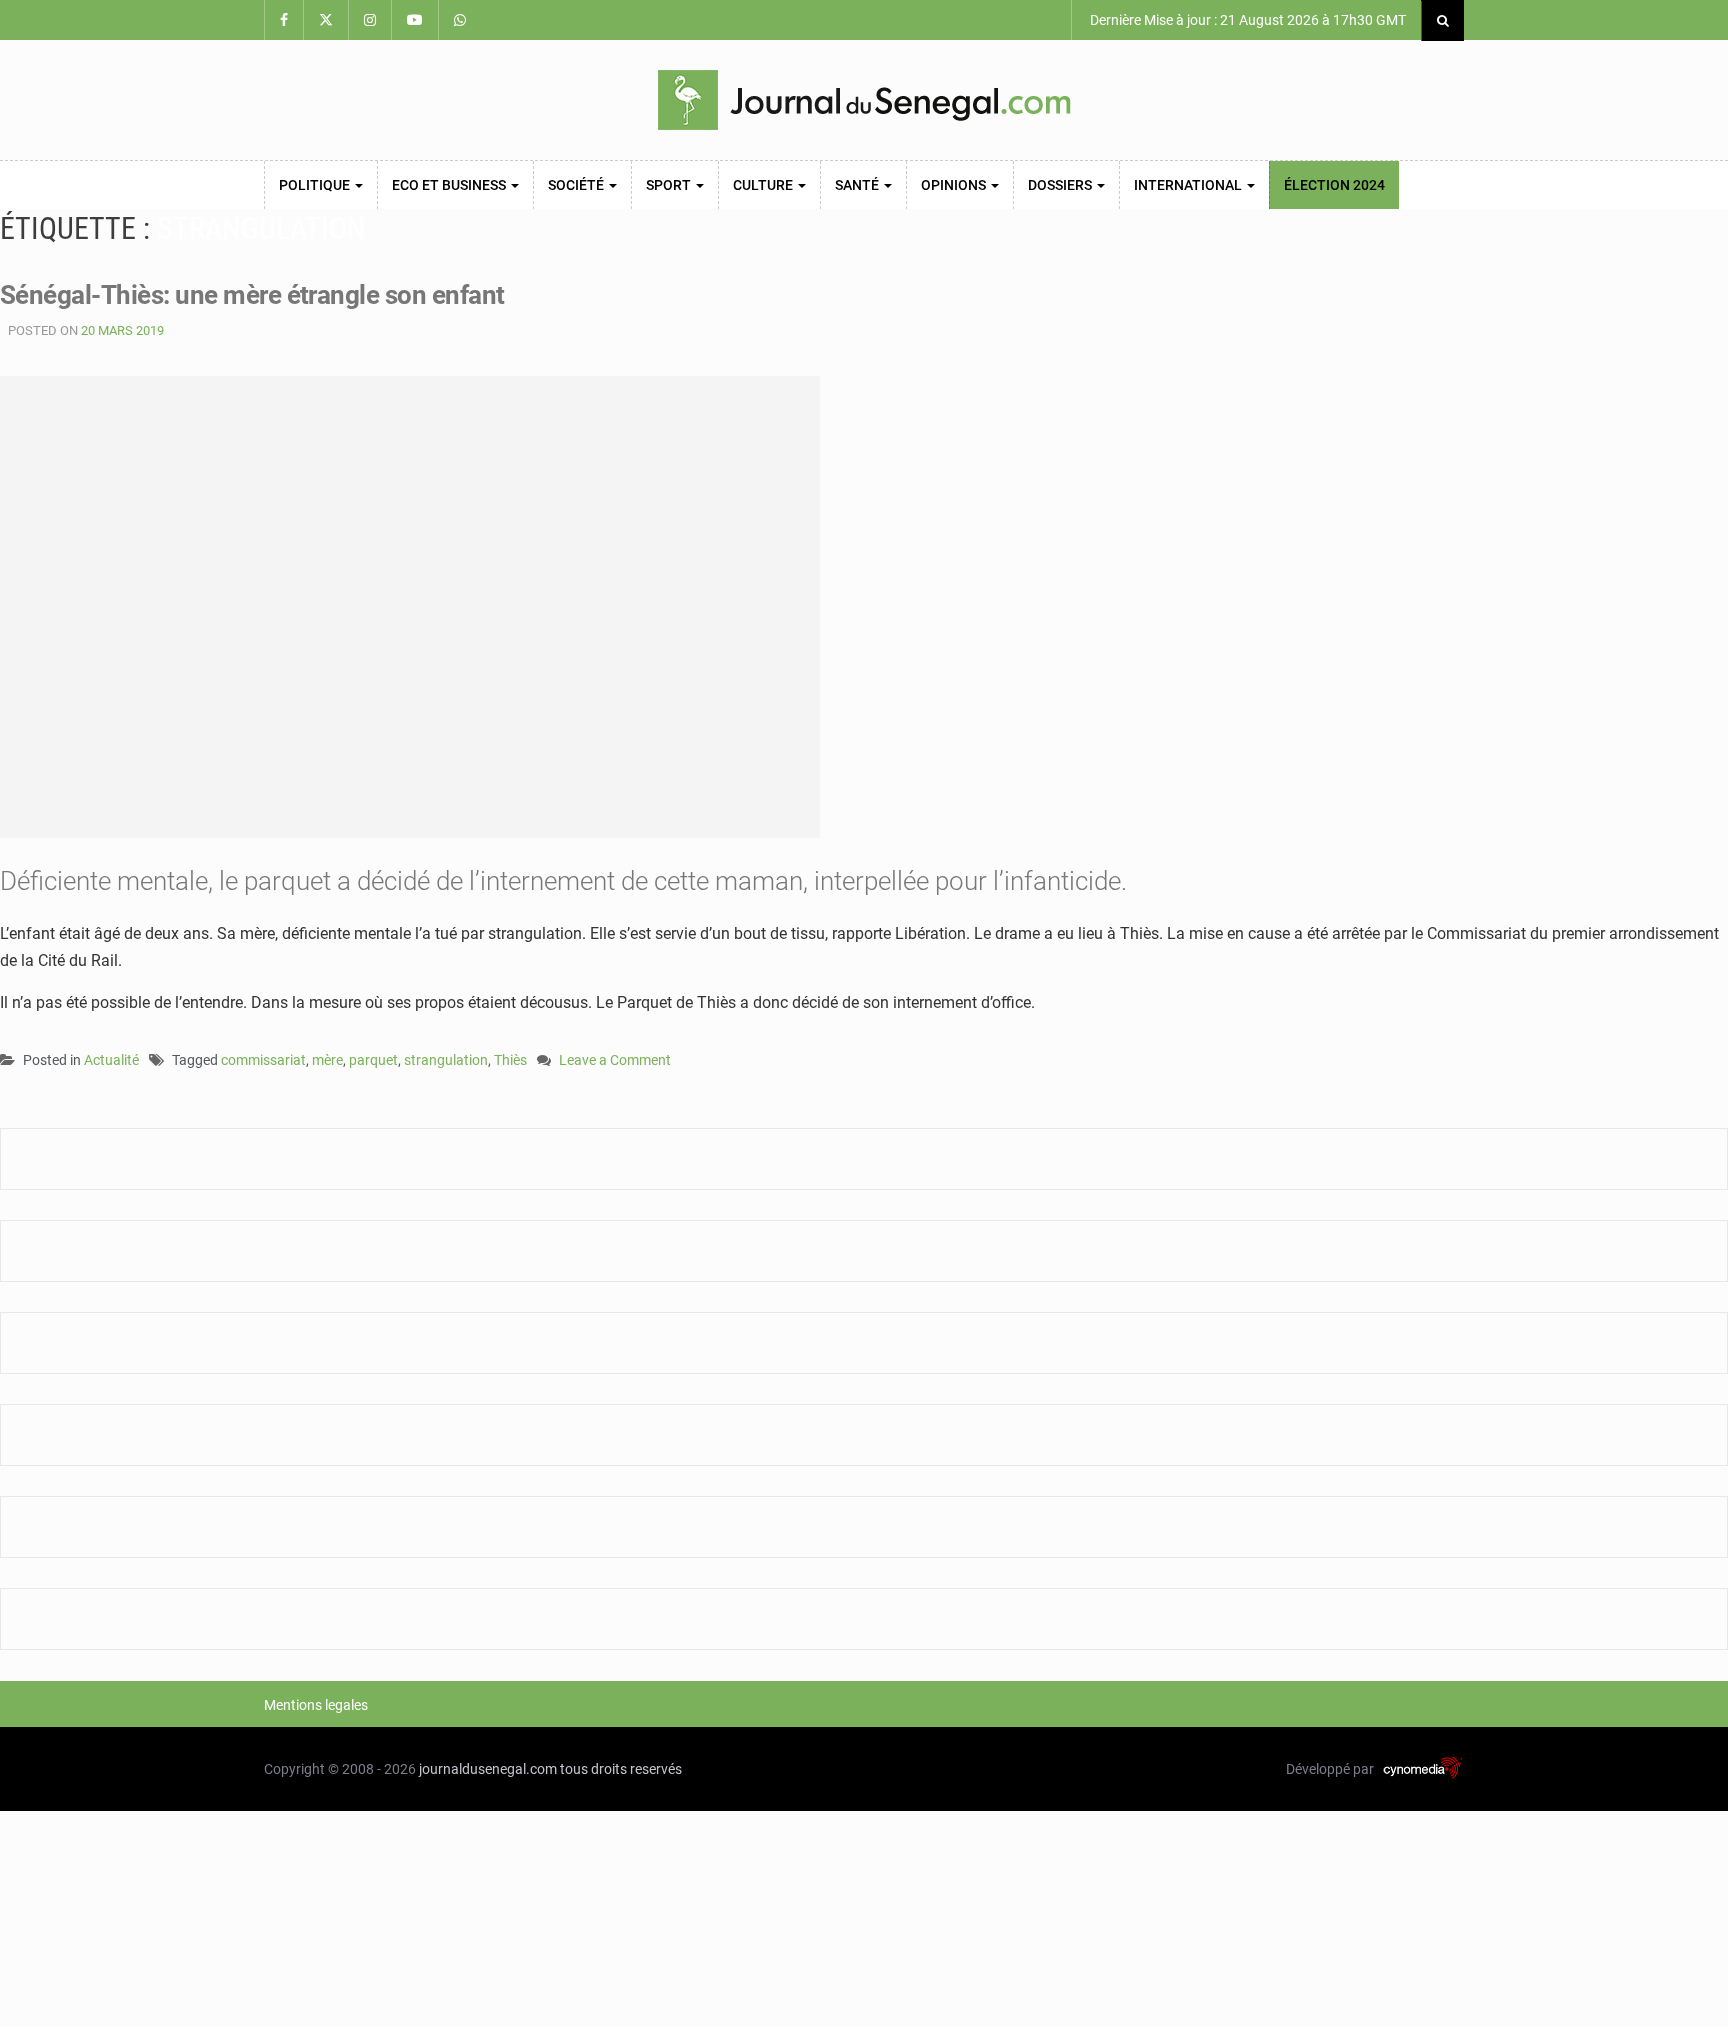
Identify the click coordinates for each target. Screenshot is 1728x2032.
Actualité (111, 1060)
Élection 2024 (1334, 185)
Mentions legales (316, 1705)
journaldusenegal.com (488, 1769)
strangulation (446, 1060)
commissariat (263, 1060)
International (1189, 185)
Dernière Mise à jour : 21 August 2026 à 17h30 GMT (1246, 20)
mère (327, 1060)
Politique (316, 185)
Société (577, 185)
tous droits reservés (621, 1769)
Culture (764, 185)
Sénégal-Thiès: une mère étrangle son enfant (252, 295)
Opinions (955, 185)
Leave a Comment (615, 1061)
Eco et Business (450, 185)
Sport (670, 185)
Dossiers (1061, 185)
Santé (858, 185)
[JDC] (864, 100)
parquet (373, 1060)
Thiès (510, 1060)
